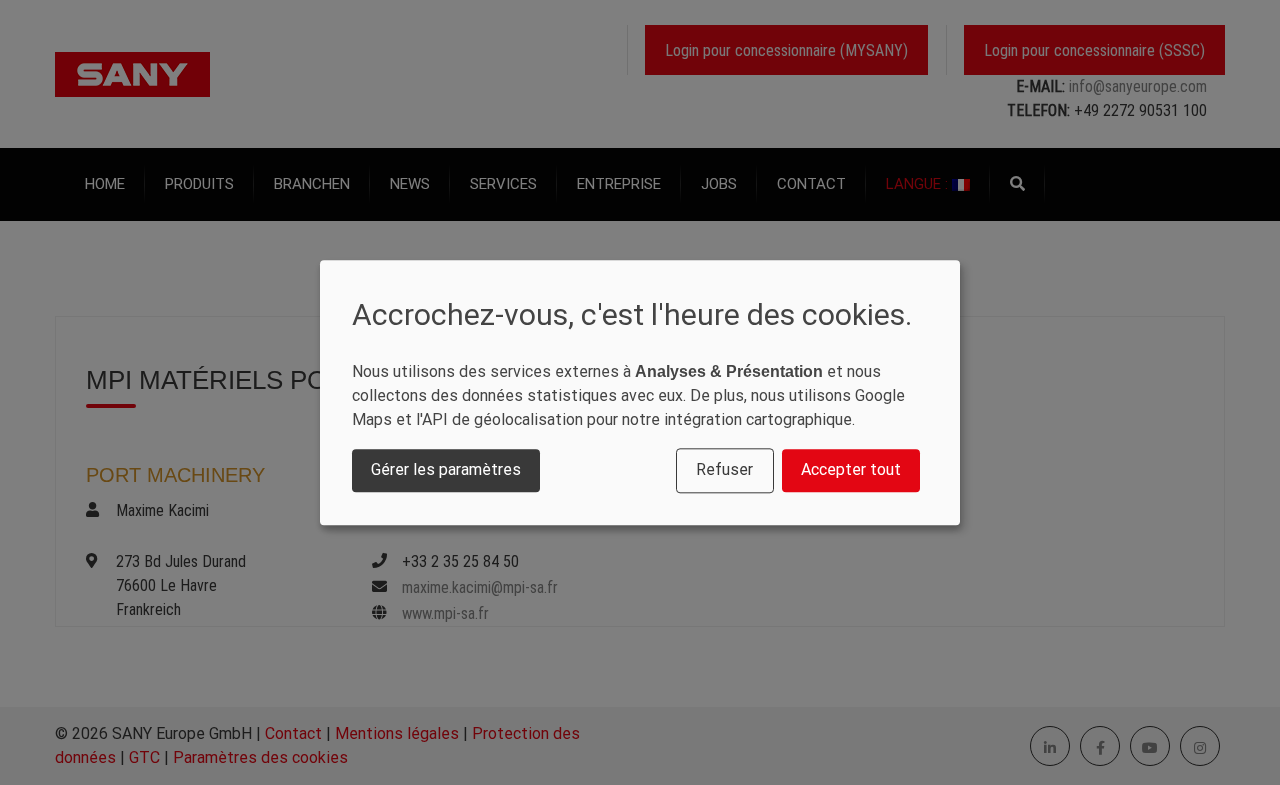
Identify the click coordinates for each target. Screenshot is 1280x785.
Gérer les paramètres (446, 470)
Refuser (724, 470)
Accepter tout (851, 470)
